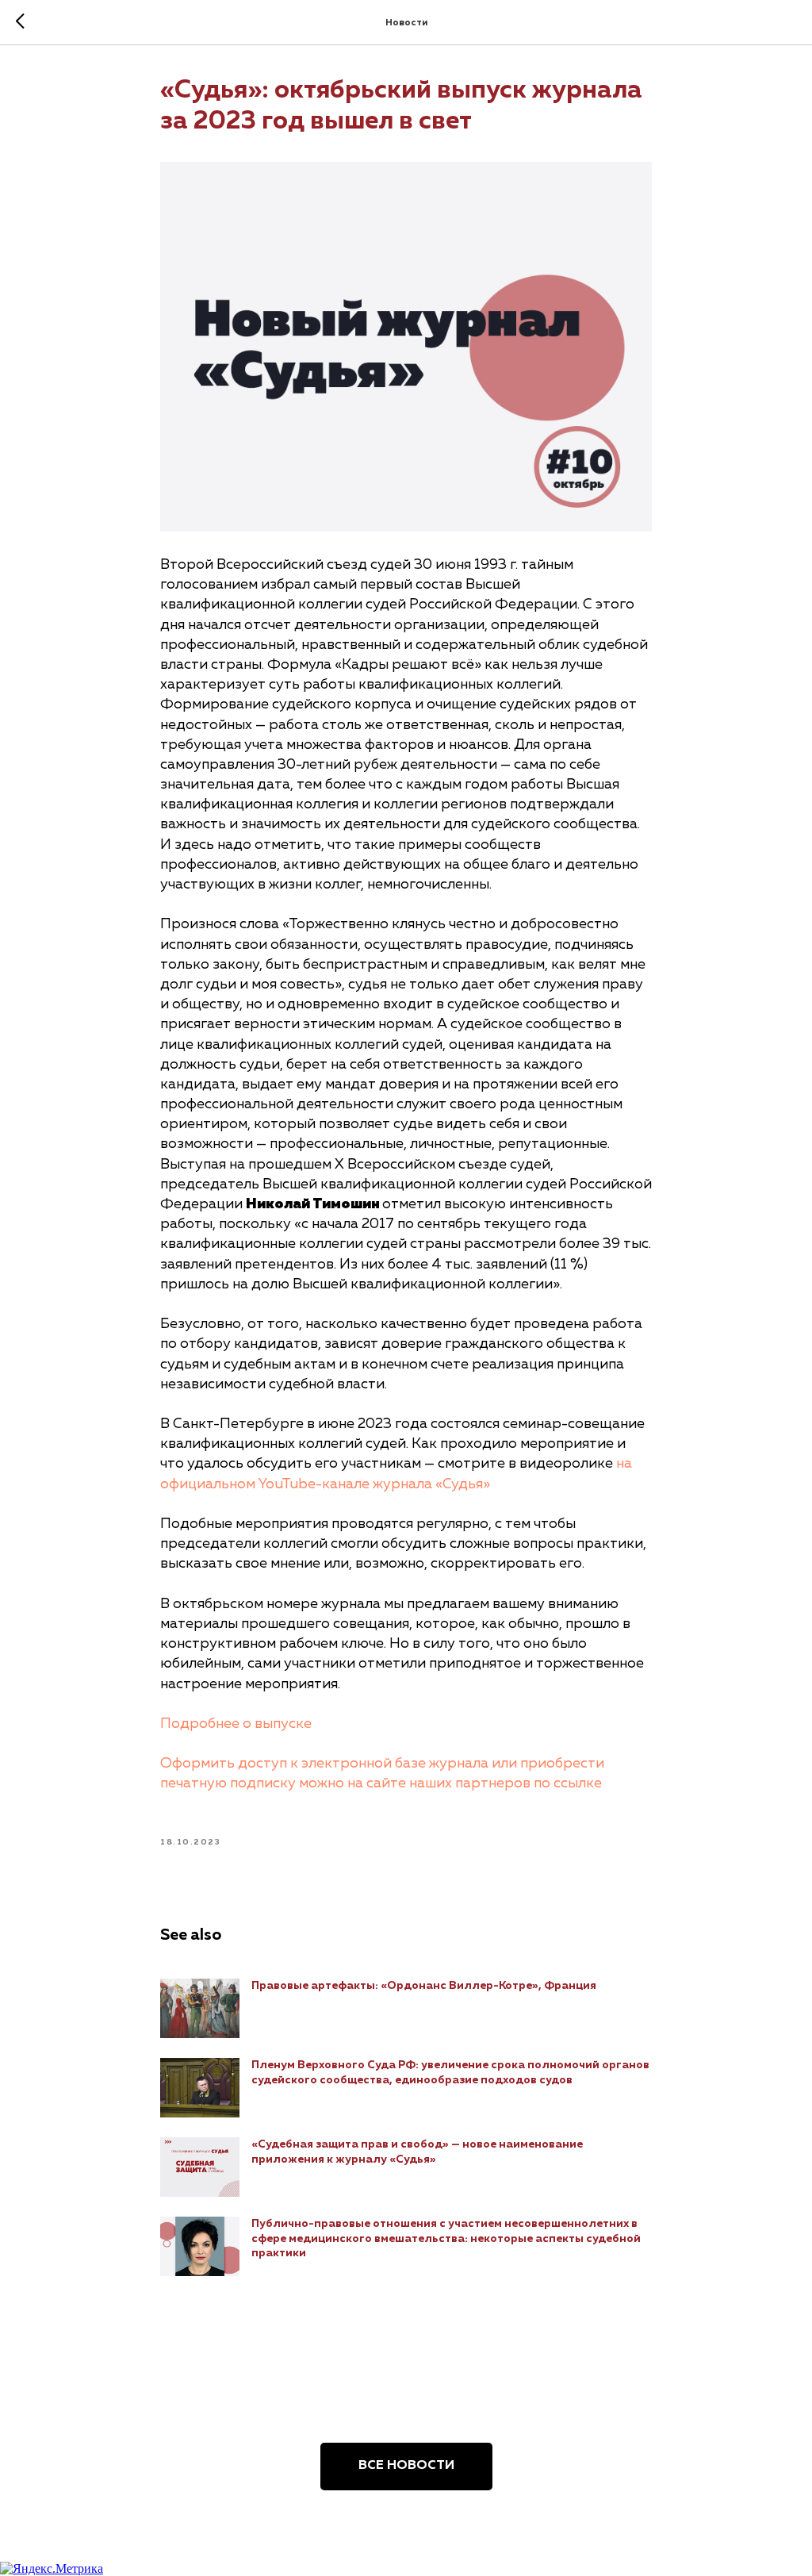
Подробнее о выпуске (236, 1724)
